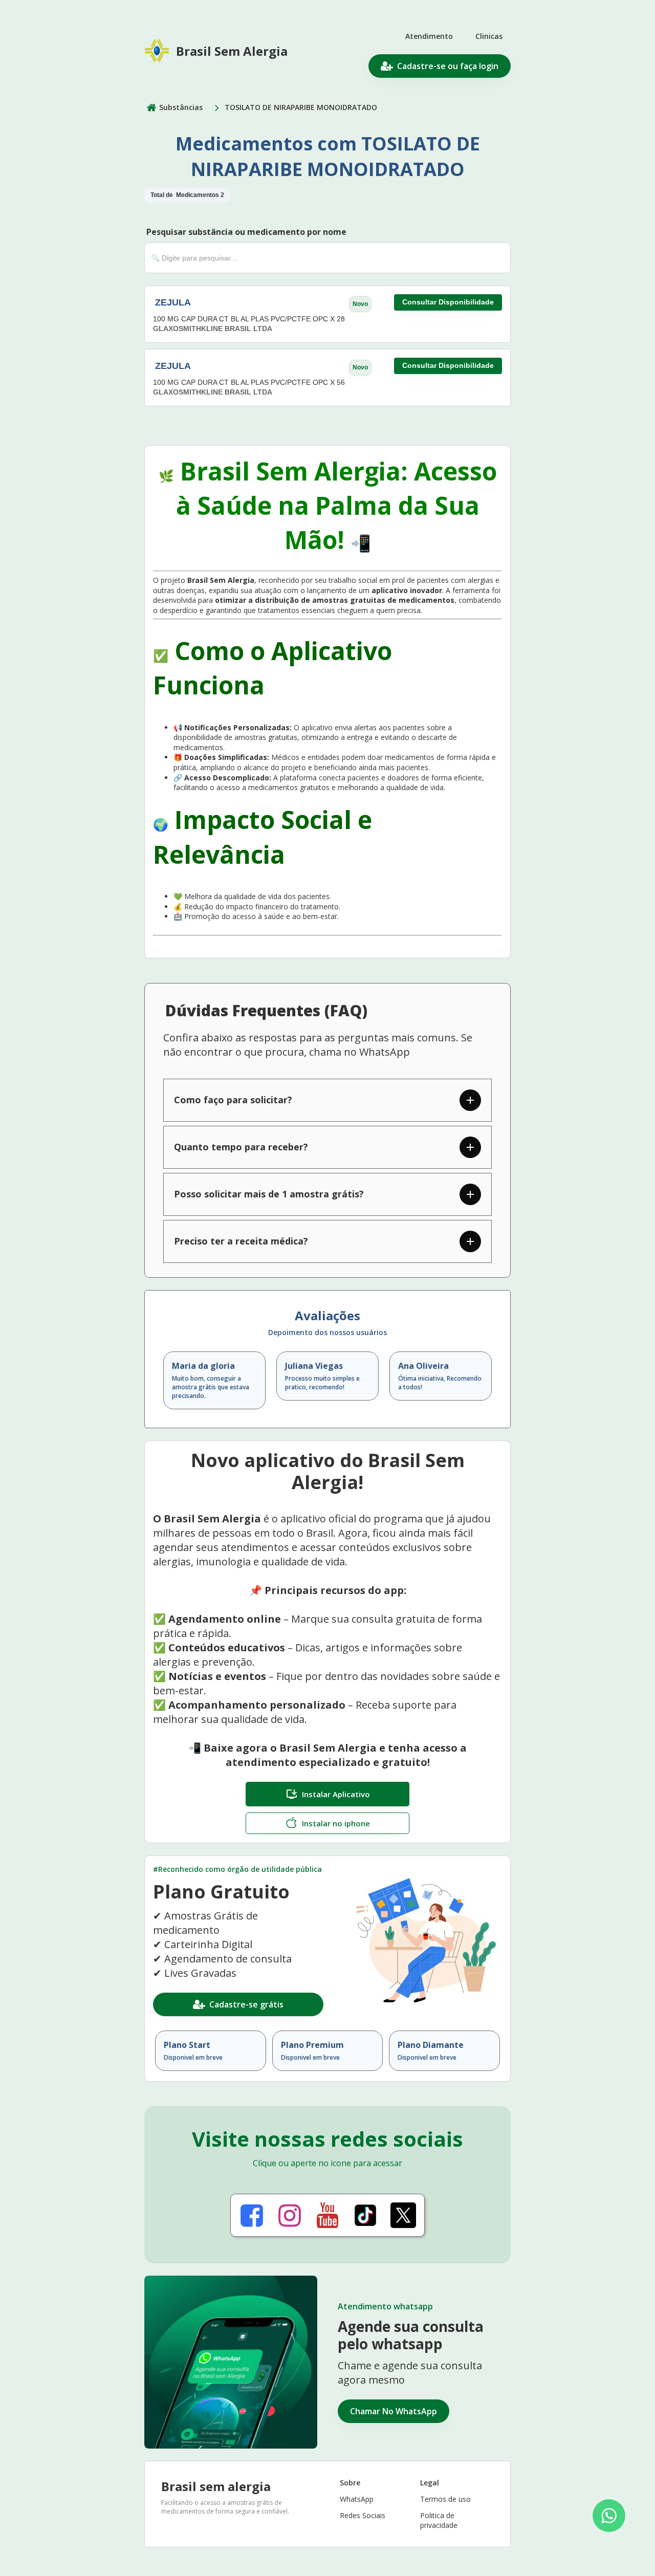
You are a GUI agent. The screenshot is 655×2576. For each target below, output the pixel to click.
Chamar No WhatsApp (394, 2411)
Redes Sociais (363, 2515)
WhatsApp (357, 2499)
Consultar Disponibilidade (448, 302)
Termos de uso (445, 2499)
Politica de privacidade (439, 2520)
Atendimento (429, 36)
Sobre (350, 2483)
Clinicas (489, 36)
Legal (430, 2483)
